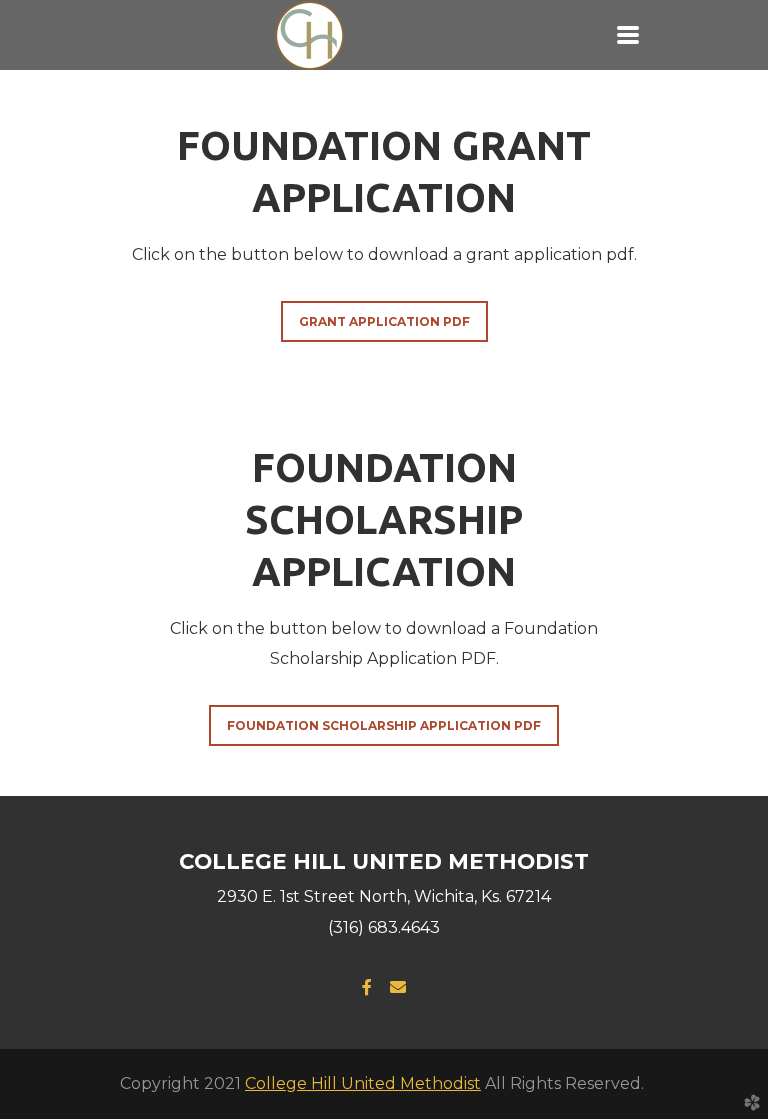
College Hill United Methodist (363, 1083)
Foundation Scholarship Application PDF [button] (384, 725)
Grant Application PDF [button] (384, 321)
